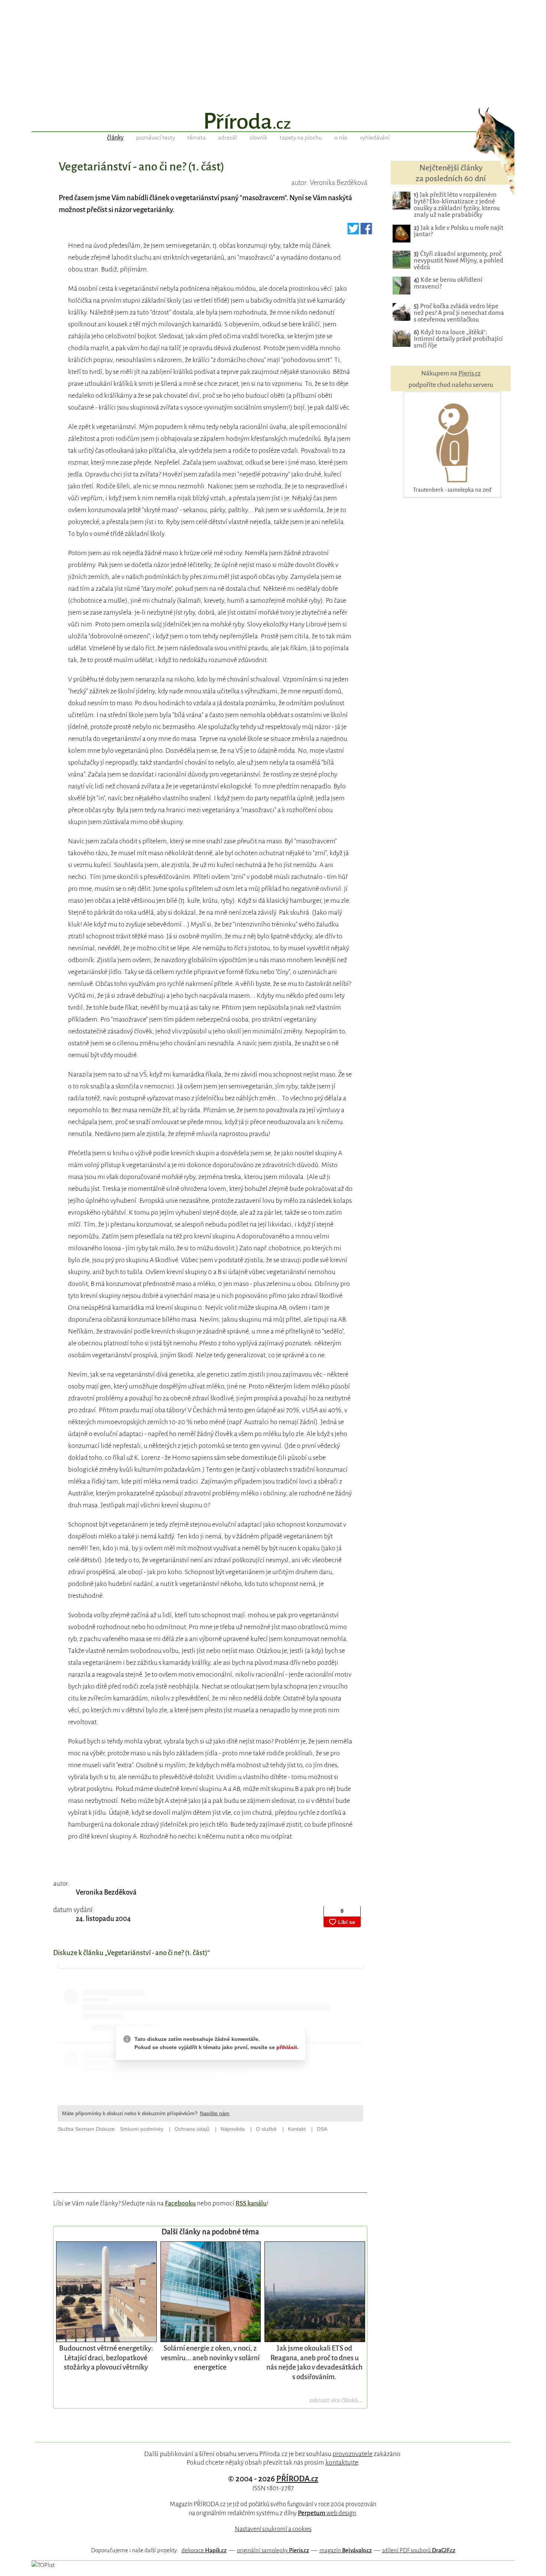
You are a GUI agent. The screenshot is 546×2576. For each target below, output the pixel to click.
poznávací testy (155, 138)
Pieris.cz (469, 373)
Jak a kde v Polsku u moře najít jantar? (459, 231)
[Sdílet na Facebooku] (366, 231)
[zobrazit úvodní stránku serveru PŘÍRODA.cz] (273, 122)
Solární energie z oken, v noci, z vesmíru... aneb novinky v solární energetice (210, 2358)
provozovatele (352, 2454)
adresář (228, 138)
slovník (259, 138)
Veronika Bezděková (106, 1892)
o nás (341, 138)
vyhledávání (375, 138)
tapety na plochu (301, 138)
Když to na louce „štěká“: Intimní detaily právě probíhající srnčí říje (458, 339)
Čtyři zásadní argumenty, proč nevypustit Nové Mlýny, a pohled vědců (459, 260)
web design (327, 2513)
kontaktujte (342, 2462)
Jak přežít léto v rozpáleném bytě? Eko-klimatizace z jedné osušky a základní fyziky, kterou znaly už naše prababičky (457, 205)
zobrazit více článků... (336, 2400)
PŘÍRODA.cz (297, 2479)
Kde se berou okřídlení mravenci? (448, 283)
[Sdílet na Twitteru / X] (353, 231)
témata (196, 138)
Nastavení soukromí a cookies (273, 2529)
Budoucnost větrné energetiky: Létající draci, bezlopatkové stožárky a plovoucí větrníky (106, 2358)
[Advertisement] (273, 52)
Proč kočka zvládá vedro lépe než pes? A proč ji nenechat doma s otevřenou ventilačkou (459, 313)
